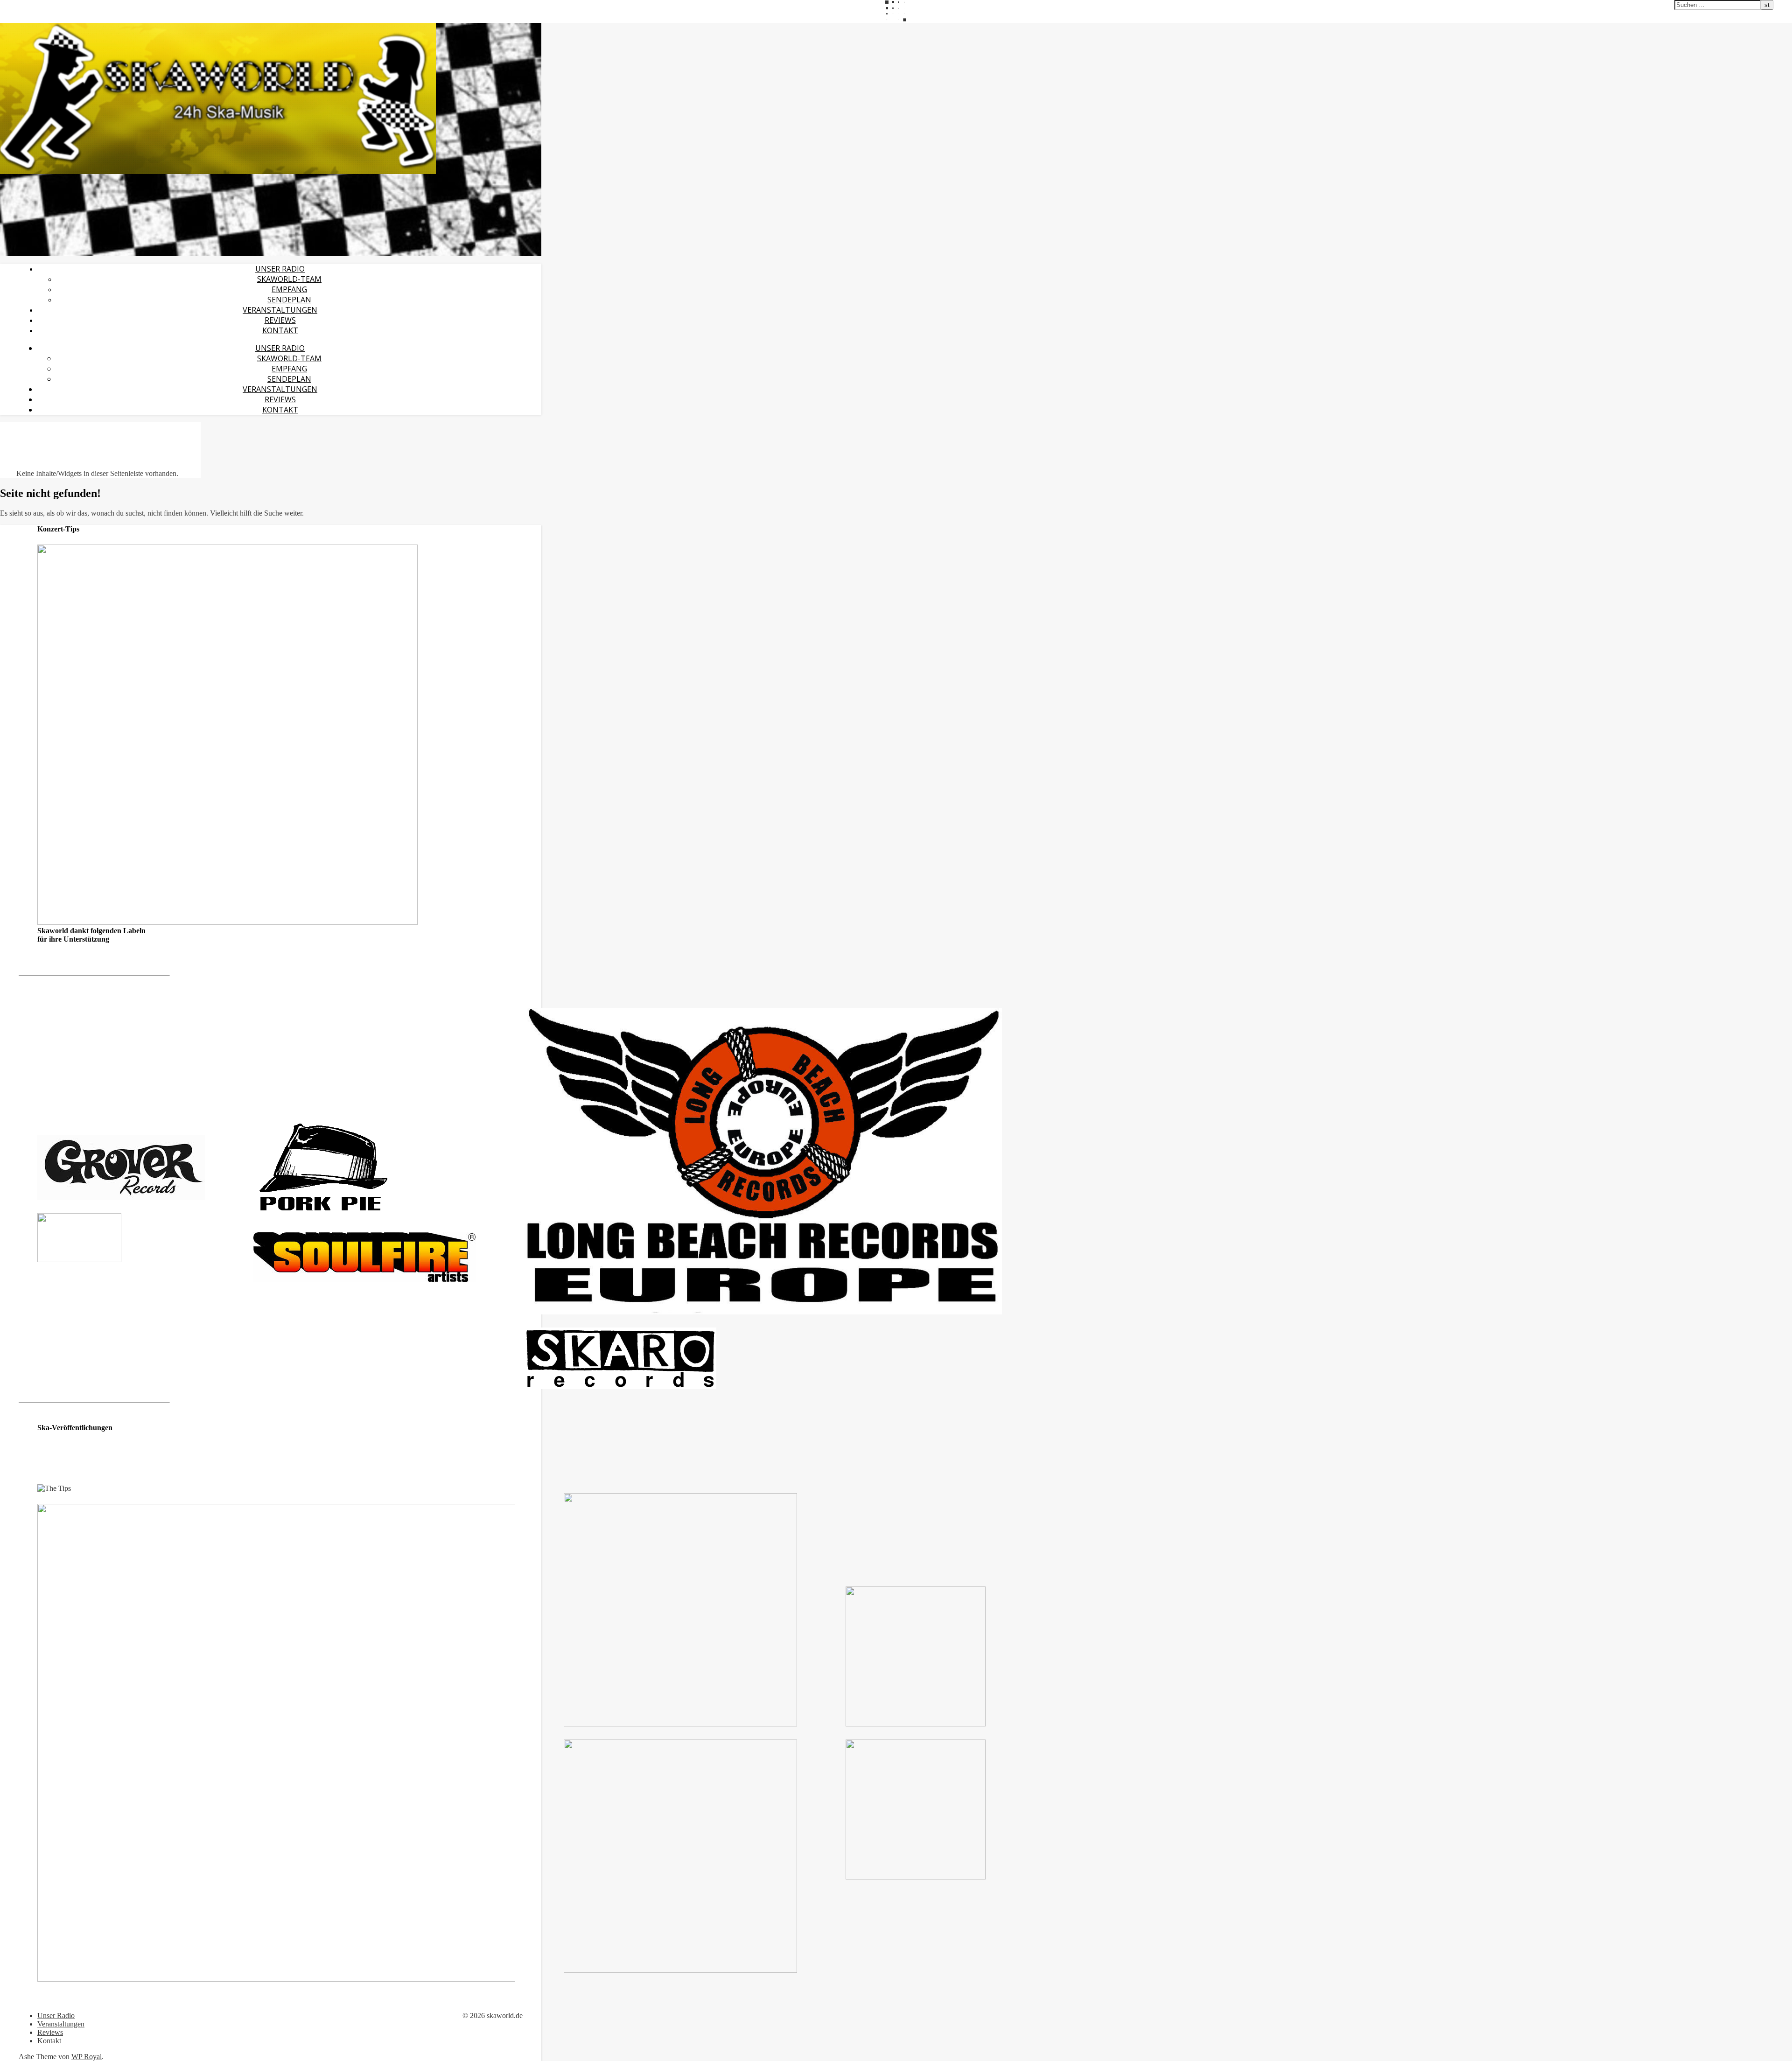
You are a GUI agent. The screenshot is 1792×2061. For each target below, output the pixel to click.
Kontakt (280, 330)
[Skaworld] (218, 171)
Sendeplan (289, 300)
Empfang (289, 289)
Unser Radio (280, 269)
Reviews (280, 320)
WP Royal (87, 2057)
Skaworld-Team (289, 279)
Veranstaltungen (280, 310)
